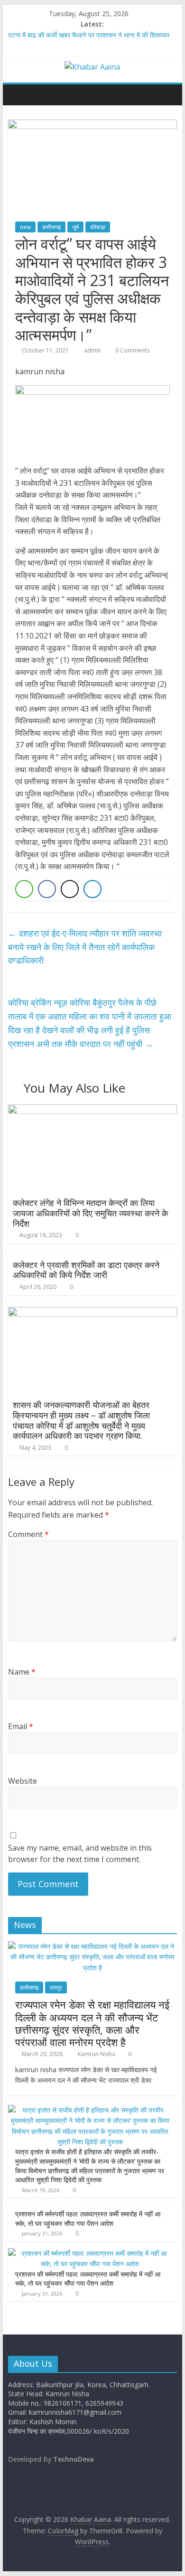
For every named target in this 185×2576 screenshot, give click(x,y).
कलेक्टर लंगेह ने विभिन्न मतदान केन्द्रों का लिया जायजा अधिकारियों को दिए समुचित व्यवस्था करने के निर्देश (90, 1213)
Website (23, 1781)
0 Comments (132, 350)
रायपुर (56, 1988)
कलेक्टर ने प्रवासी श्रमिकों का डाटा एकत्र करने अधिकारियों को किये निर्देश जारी (86, 1270)
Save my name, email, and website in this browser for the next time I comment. (80, 1853)
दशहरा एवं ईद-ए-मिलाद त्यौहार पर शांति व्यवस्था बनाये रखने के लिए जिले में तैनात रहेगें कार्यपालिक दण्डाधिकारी (85, 947)
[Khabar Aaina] (18, 94)
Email (21, 1726)
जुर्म (75, 227)
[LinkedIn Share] (92, 889)
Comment (28, 1534)
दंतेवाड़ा (98, 227)
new (25, 227)
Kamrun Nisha (97, 2054)
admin (93, 350)
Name (22, 1672)
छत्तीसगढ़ (51, 227)
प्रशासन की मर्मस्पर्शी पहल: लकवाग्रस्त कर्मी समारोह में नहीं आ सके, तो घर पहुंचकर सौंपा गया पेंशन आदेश (88, 2219)
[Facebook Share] (47, 889)
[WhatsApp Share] (24, 889)
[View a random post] (167, 94)
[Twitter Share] (70, 889)
